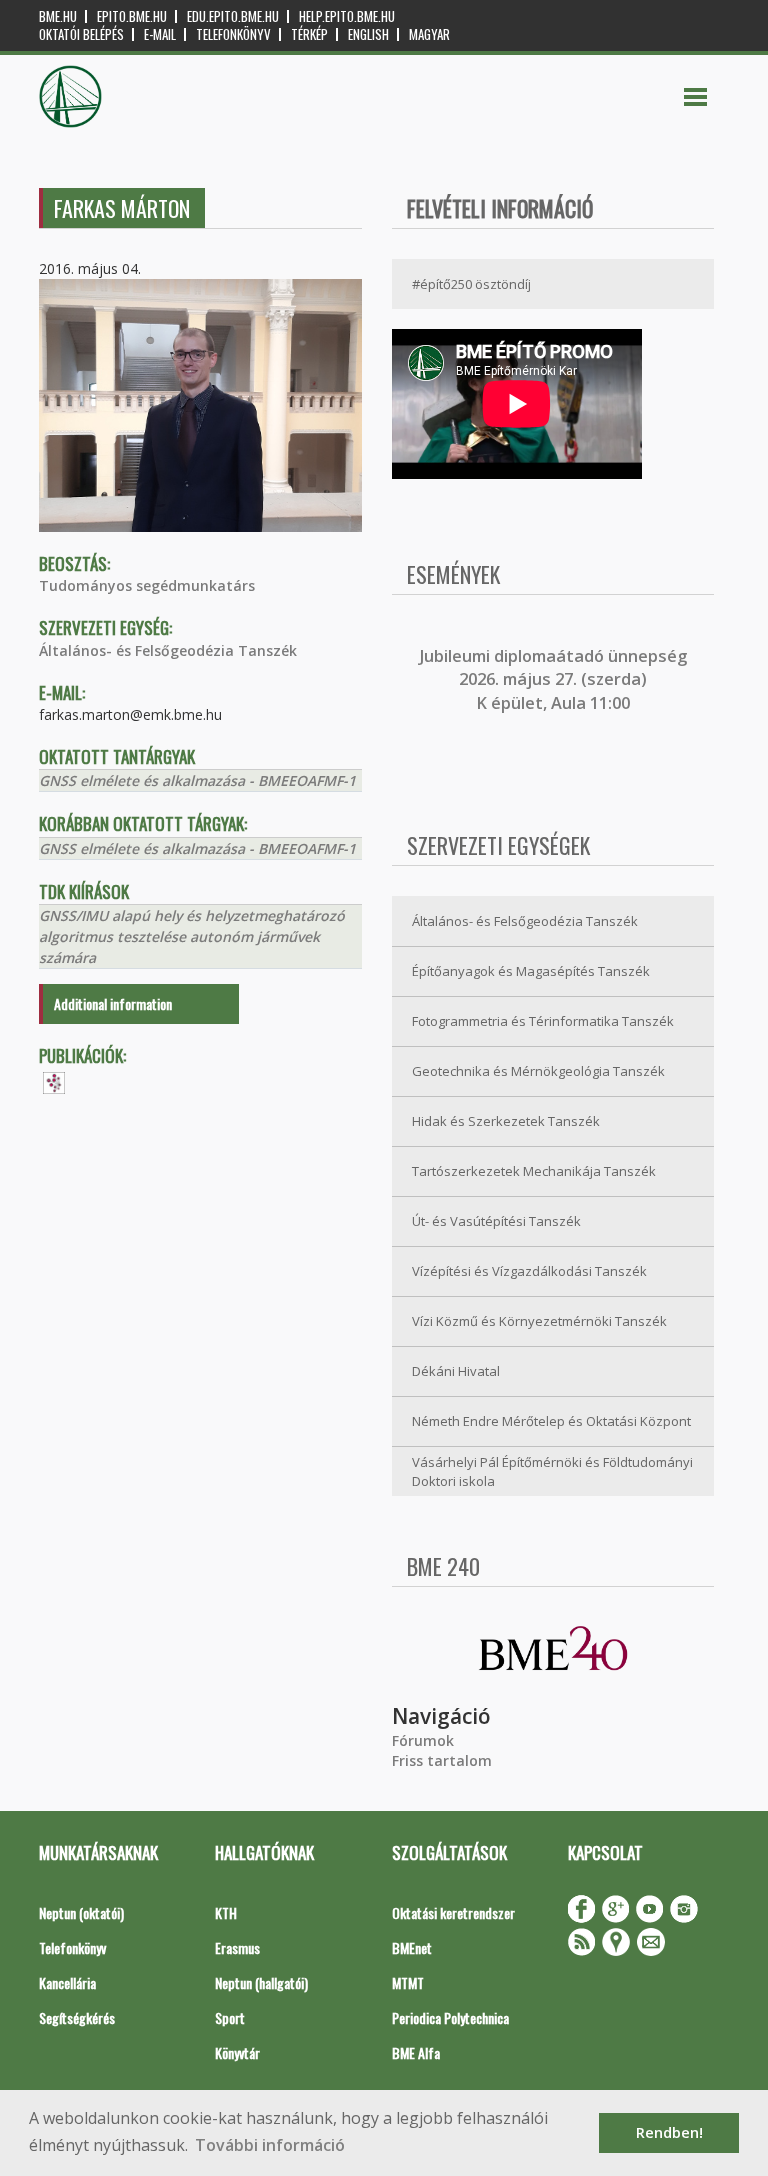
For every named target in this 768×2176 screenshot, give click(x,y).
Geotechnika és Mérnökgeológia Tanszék (538, 1071)
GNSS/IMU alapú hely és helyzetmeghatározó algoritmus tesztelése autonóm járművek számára (192, 936)
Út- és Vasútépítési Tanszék (496, 1221)
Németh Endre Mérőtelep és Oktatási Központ (551, 1421)
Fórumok (423, 1740)
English (368, 34)
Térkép (309, 34)
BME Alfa (416, 2052)
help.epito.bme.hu (347, 16)
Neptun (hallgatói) (261, 1982)
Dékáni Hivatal (456, 1371)
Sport (230, 2017)
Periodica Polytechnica (450, 2017)
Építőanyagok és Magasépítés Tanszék (531, 971)
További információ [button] (270, 2145)
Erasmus (237, 1947)
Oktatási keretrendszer (453, 1912)
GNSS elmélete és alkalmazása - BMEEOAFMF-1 (197, 780)
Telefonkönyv (233, 34)
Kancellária (67, 1982)
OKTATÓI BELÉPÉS (81, 34)
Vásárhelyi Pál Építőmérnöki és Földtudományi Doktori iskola (552, 1471)
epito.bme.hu (132, 16)
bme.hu (58, 16)
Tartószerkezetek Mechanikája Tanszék (534, 1171)
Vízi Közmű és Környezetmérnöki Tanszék (539, 1321)
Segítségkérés (77, 2017)
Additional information (113, 1003)
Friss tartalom (442, 1760)
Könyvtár (237, 2052)
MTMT (408, 1982)
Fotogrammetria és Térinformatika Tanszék (543, 1021)
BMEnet (412, 1947)
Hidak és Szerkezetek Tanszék (506, 1121)
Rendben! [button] (669, 2132)
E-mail (160, 34)
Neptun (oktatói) (81, 1912)
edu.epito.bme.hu (233, 16)
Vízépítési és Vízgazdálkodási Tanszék (529, 1271)
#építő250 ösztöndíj (471, 284)
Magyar (429, 34)
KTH (226, 1912)
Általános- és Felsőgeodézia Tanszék (168, 650)
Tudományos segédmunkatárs (147, 585)
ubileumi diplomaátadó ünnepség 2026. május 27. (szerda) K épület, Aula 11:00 (555, 679)
